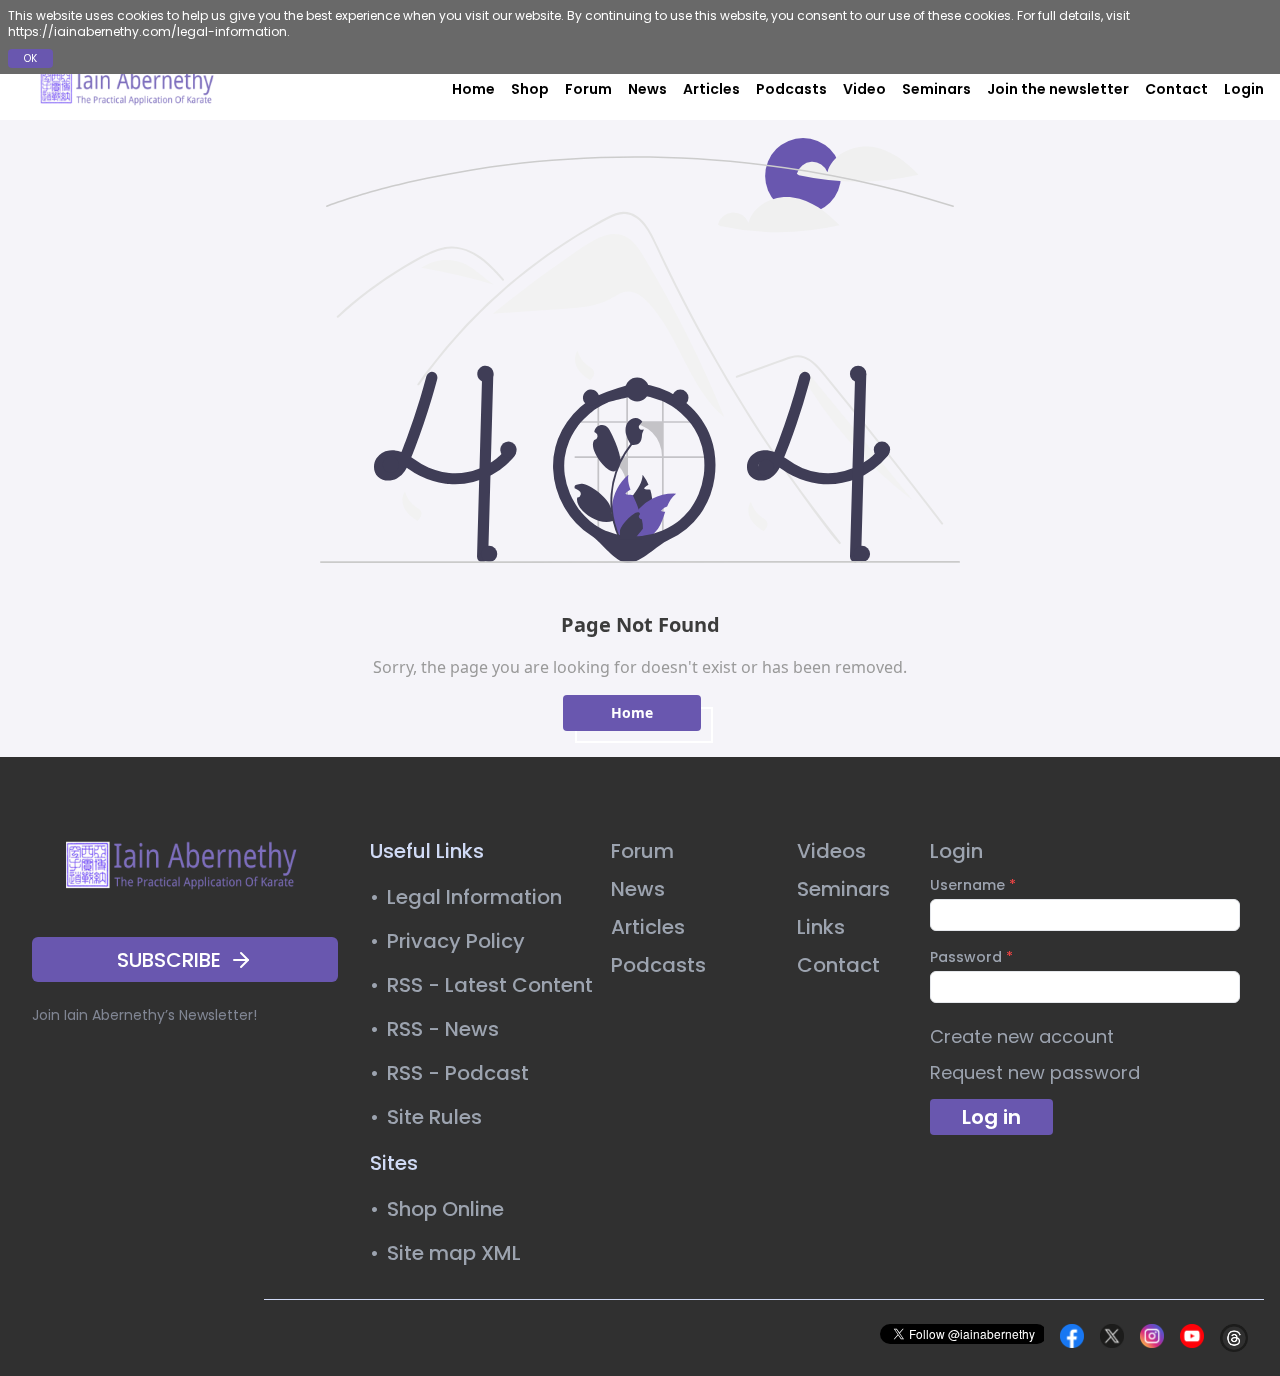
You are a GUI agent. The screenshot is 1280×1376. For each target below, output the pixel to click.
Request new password (1035, 1072)
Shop (530, 89)
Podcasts (791, 89)
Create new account (1022, 1036)
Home (473, 89)
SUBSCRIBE (169, 960)
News (647, 89)
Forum (588, 89)
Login (1244, 89)
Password (971, 957)
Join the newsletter (1058, 89)
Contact (1176, 89)
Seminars (936, 89)
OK (30, 58)
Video (864, 89)
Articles (711, 89)
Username (973, 885)
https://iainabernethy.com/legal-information (147, 31)
